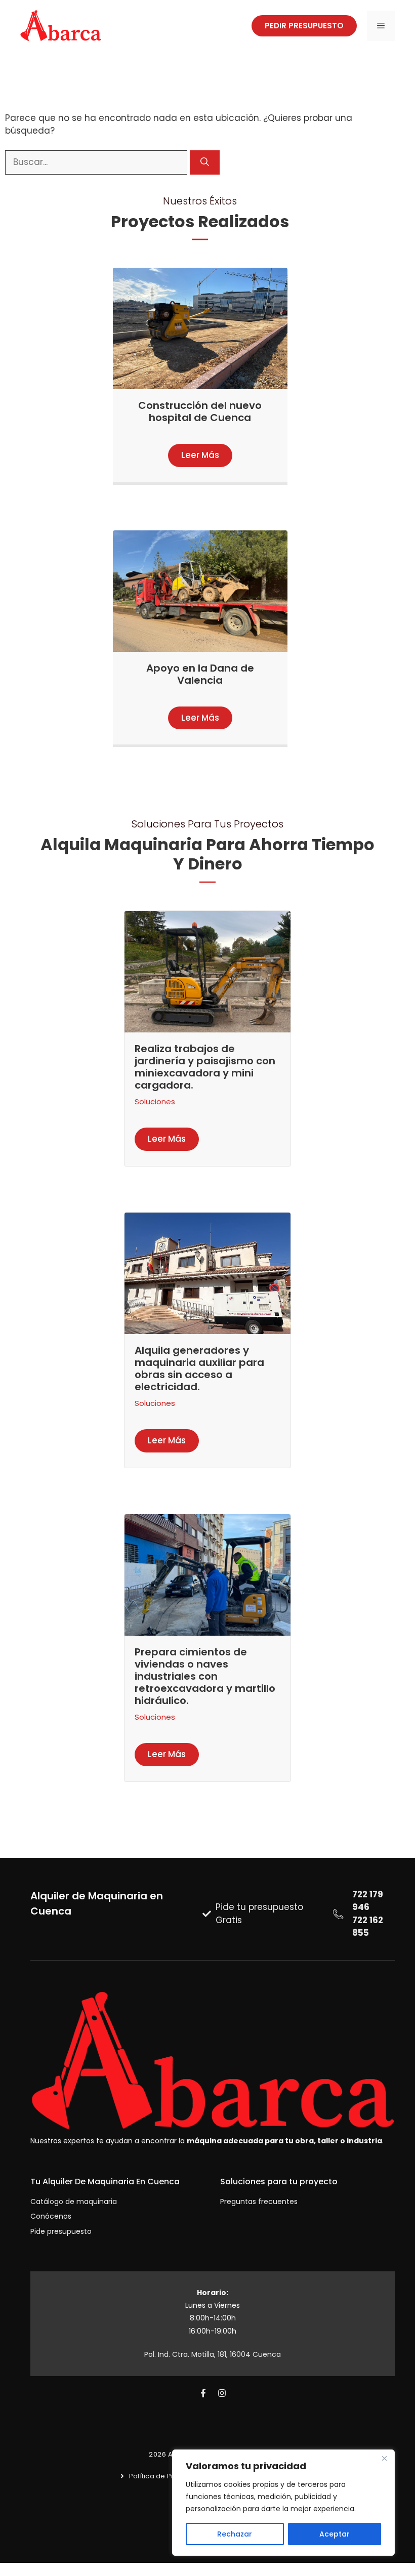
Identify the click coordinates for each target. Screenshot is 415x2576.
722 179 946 (368, 1901)
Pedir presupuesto (304, 26)
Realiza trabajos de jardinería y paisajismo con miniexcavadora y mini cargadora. (205, 1067)
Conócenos (51, 2216)
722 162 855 (368, 1927)
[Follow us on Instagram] (222, 2393)
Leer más (200, 455)
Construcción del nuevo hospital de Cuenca (200, 411)
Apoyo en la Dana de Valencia (200, 674)
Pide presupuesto (61, 2231)
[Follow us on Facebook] (203, 2393)
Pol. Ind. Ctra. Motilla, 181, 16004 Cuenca (213, 2354)
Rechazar (235, 2534)
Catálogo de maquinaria (74, 2201)
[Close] (384, 2458)
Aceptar (335, 2534)
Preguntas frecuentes (259, 2201)
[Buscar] (205, 162)
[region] (283, 2503)
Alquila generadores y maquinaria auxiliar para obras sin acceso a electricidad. (199, 1368)
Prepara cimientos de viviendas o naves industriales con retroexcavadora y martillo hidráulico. (205, 1676)
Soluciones (155, 1102)
